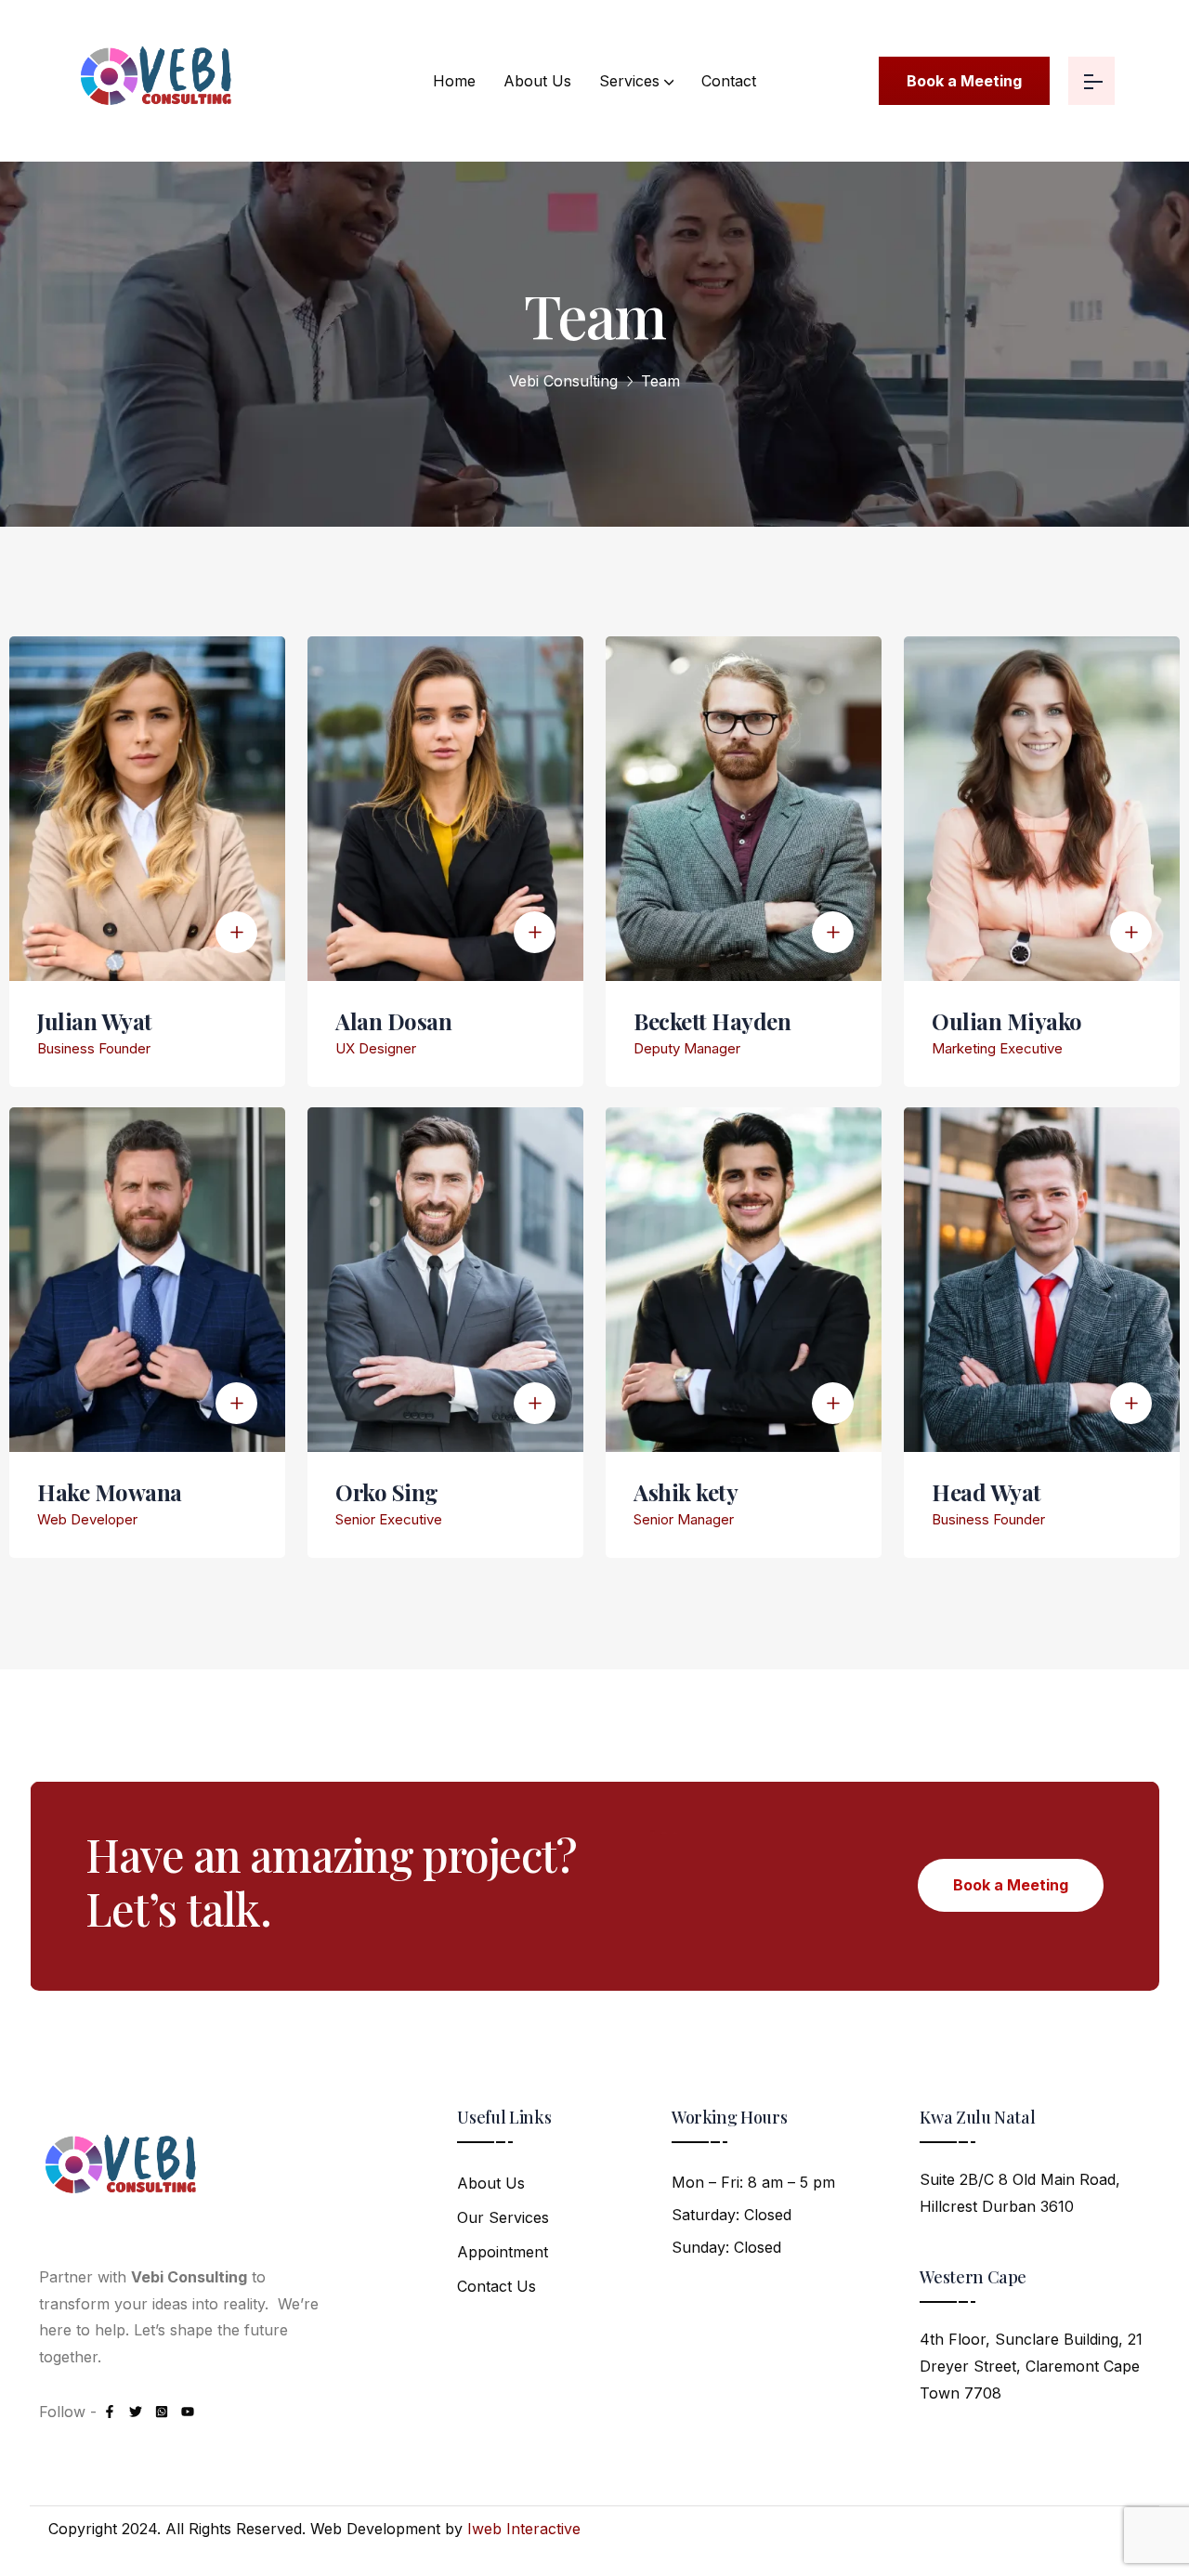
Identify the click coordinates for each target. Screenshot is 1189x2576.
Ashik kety (686, 1492)
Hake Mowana (110, 1492)
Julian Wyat (95, 1021)
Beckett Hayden (712, 1021)
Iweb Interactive (524, 2529)
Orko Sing (387, 1492)
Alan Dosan (393, 1021)
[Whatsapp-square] (162, 2412)
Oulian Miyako (1007, 1021)
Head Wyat (986, 1492)
